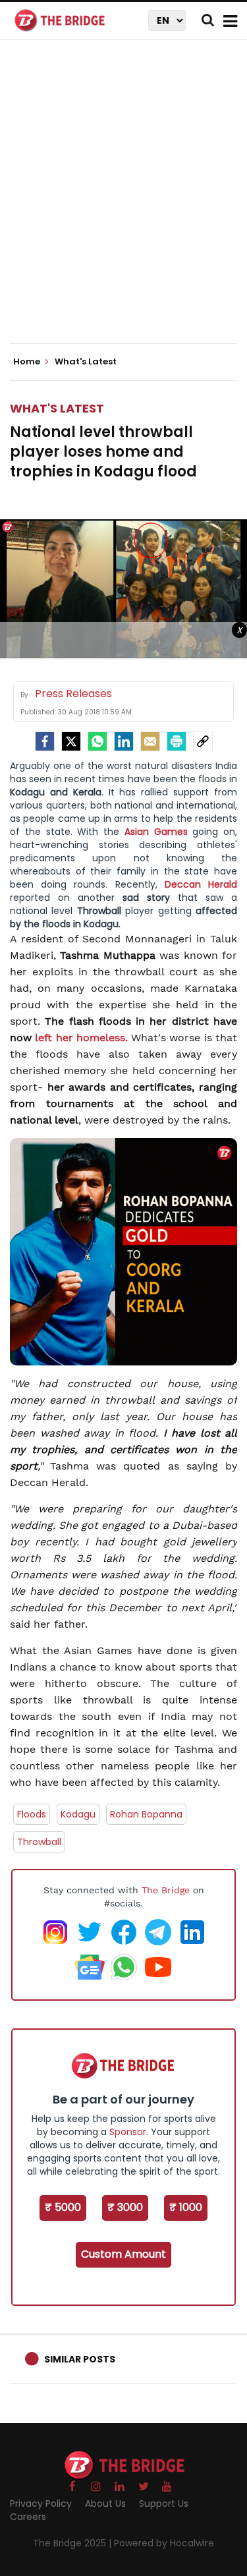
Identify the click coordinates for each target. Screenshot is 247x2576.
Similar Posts (80, 2359)
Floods (32, 1814)
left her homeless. (81, 1038)
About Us (105, 2504)
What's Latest (57, 408)
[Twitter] (71, 741)
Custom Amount (123, 2254)
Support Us (164, 2504)
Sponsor (128, 2132)
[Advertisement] (123, 203)
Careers (28, 2517)
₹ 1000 (186, 2207)
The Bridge (166, 1890)
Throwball (39, 1842)
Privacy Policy (41, 2504)
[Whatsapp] (97, 741)
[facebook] (45, 741)
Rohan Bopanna (146, 1814)
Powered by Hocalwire (164, 2543)
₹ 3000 (125, 2207)
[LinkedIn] (124, 741)
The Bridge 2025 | (73, 2543)
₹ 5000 (63, 2207)
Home (28, 362)
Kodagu (78, 1814)
